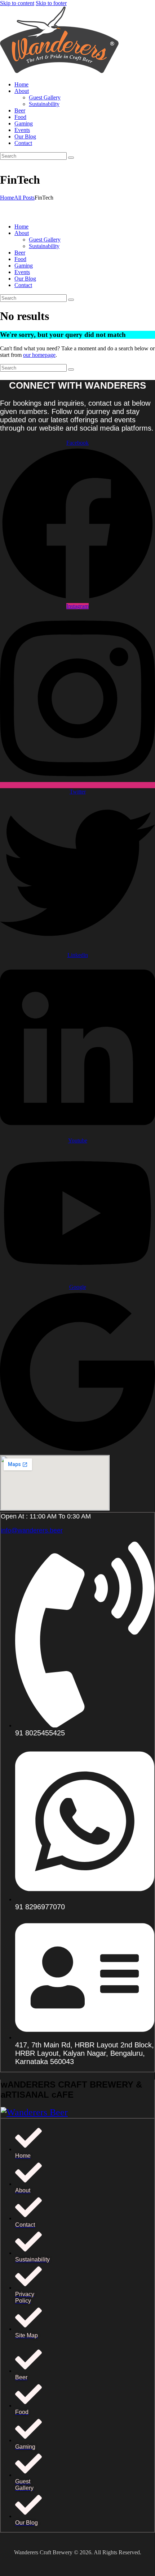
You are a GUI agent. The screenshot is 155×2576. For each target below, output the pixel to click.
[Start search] (71, 158)
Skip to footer (51, 3)
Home (7, 198)
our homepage (39, 355)
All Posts (24, 198)
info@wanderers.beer (32, 1530)
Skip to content (17, 3)
